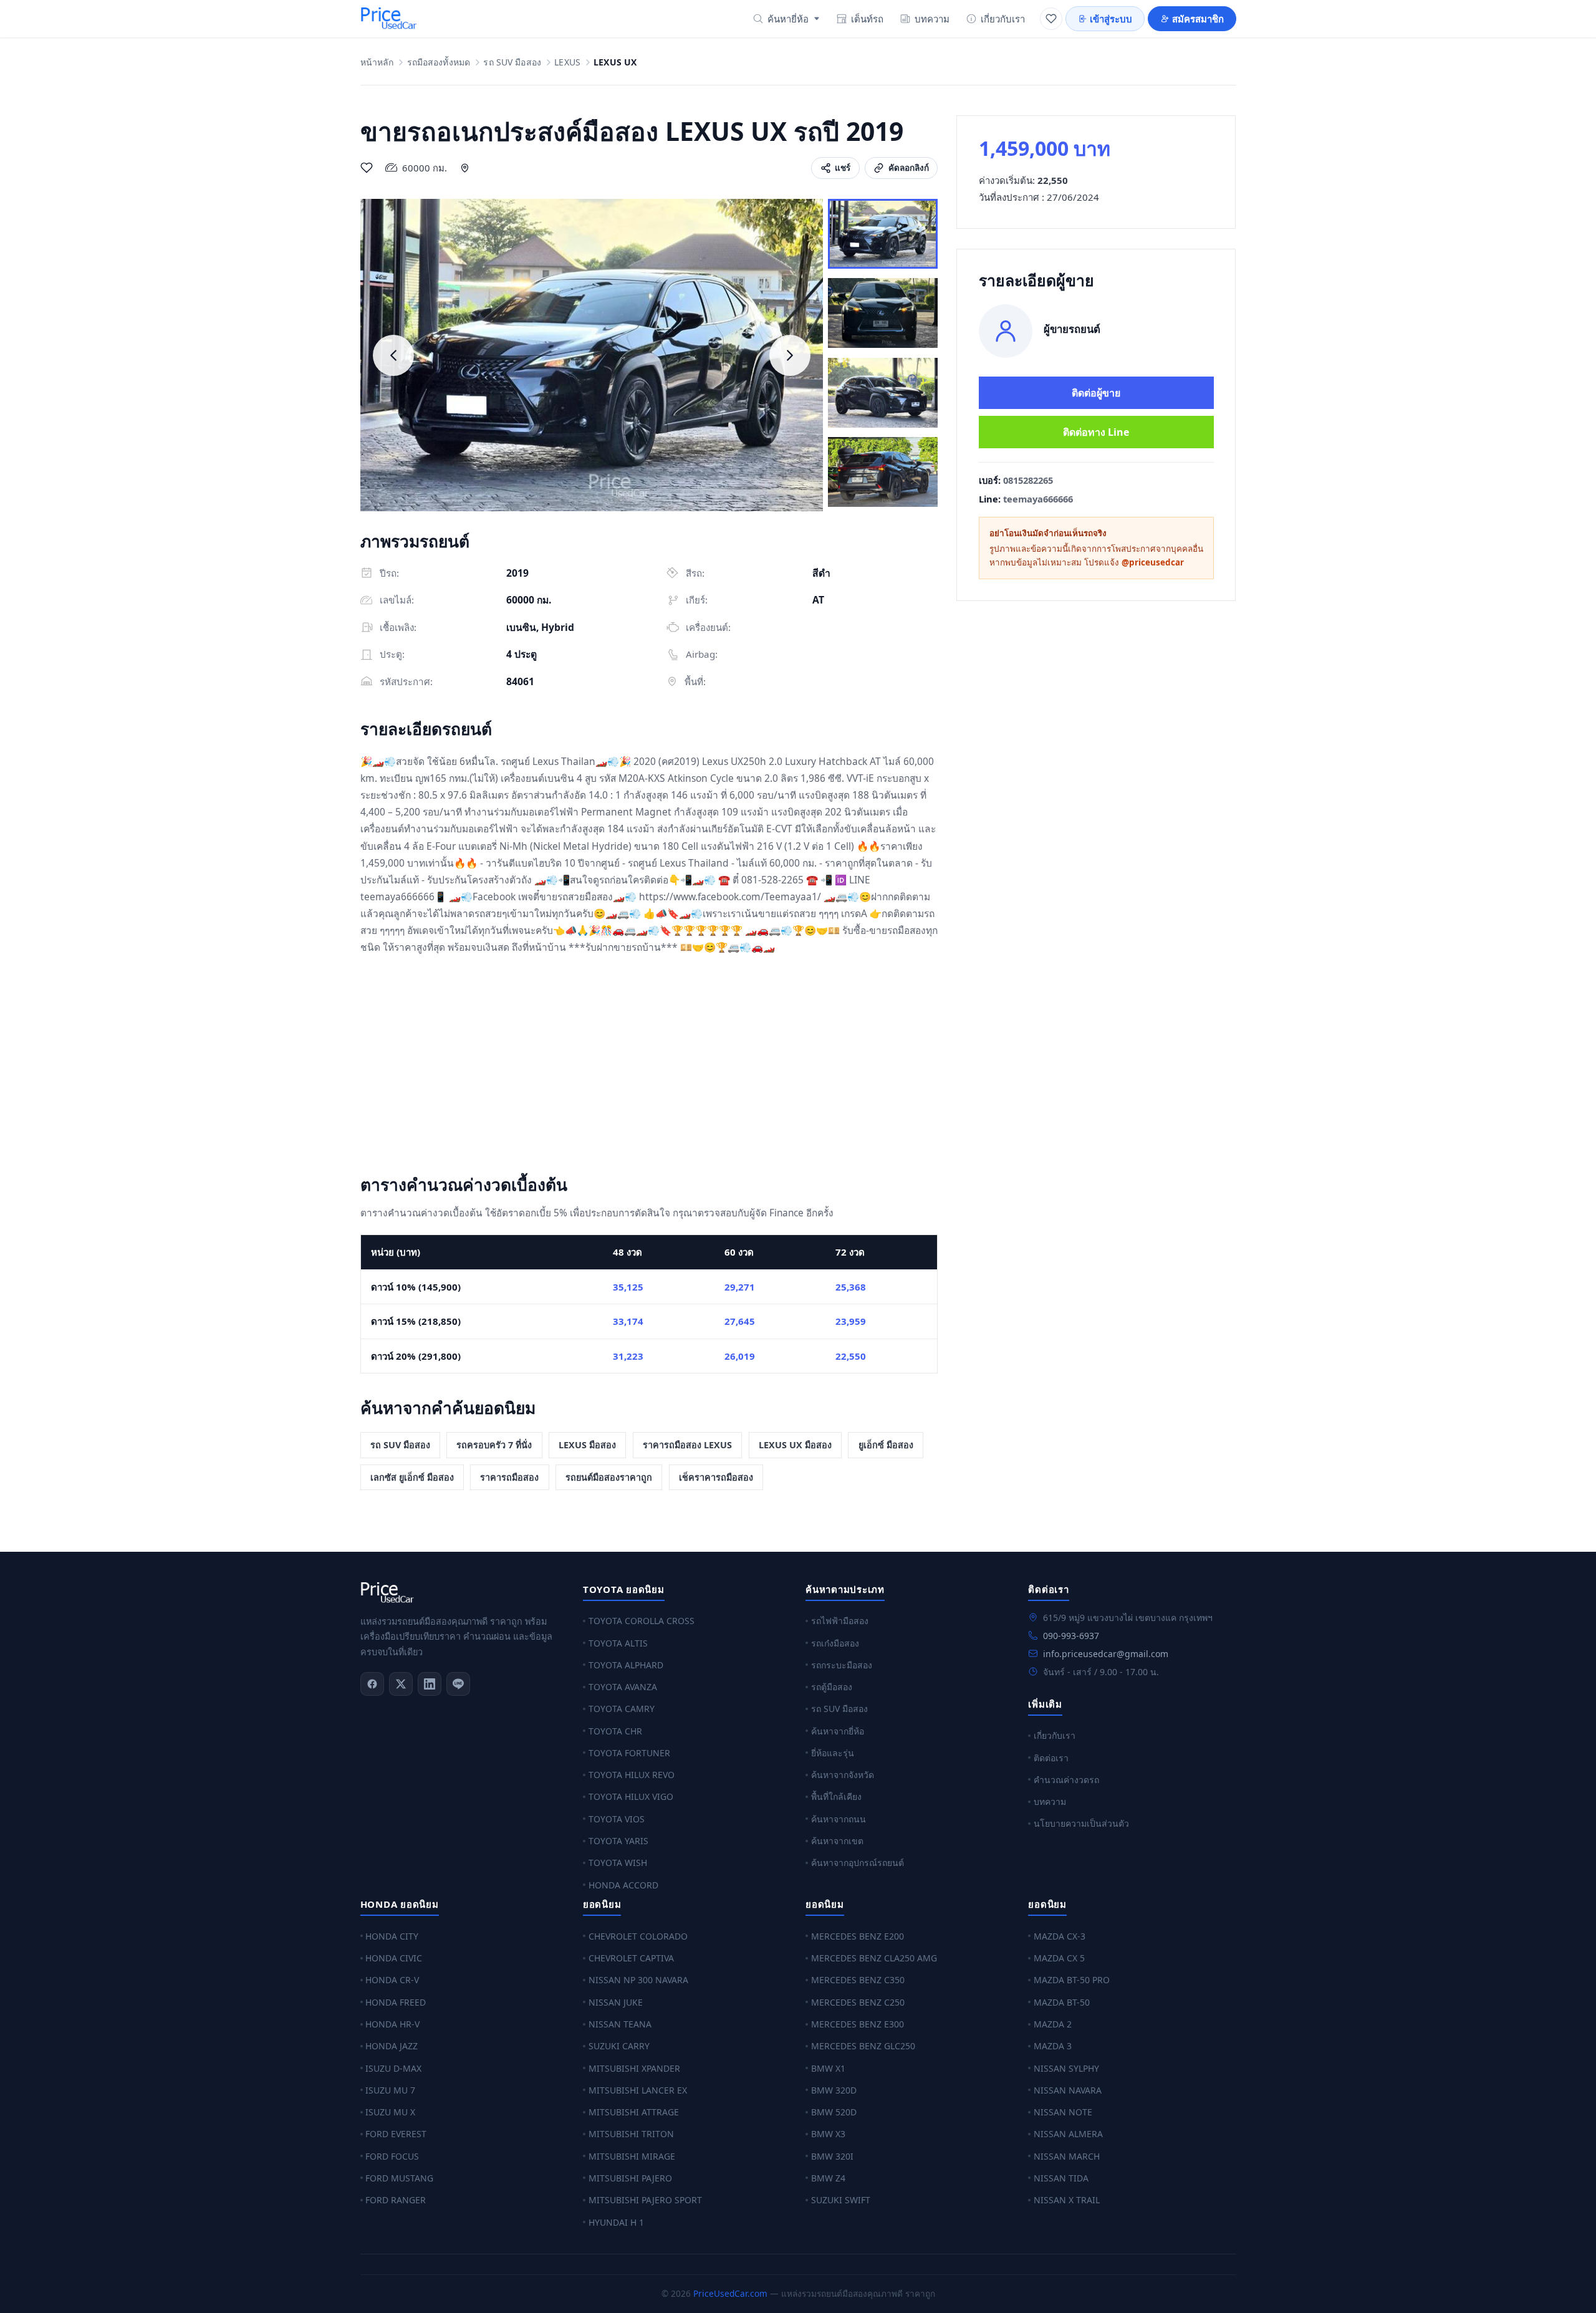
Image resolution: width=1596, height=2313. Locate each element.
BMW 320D (834, 2090)
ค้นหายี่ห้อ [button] (788, 19)
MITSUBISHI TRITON (631, 2134)
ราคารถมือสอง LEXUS (687, 1445)
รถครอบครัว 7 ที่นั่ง (494, 1445)
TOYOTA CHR (615, 1731)
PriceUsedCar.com (730, 2293)
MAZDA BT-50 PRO (1072, 1980)
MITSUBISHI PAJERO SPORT (645, 2200)
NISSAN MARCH (1067, 2156)
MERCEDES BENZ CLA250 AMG (874, 1958)
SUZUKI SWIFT (841, 2200)
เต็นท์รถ (867, 19)
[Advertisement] (649, 1067)
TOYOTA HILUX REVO (632, 1775)
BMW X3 (828, 2134)
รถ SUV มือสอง (512, 63)
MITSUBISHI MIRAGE (632, 2156)
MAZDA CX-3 (1060, 1936)
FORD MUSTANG (399, 2178)
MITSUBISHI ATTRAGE (634, 2112)
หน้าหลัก (377, 63)
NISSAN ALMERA (1068, 2134)
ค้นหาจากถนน (839, 1819)
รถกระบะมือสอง (842, 1665)
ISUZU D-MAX (393, 2068)
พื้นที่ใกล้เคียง (836, 1796)
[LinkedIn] (430, 1684)
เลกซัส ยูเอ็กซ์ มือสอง (412, 1477)
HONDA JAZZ (392, 2046)
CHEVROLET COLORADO (638, 1936)
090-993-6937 (1071, 1636)
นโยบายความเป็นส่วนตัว (1081, 1823)
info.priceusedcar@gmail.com (1106, 1654)
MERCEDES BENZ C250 (858, 2002)
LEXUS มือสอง (587, 1445)
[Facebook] (372, 1684)
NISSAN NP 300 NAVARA (638, 1980)
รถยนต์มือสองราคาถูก (609, 1477)
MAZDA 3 (1053, 2046)
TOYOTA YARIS (618, 1841)
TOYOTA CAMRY (622, 1709)
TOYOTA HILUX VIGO (631, 1796)
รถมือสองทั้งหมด (439, 63)
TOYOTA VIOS (617, 1819)
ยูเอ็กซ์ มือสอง (886, 1445)
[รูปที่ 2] (883, 313)
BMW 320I (832, 2156)
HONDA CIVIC (394, 1958)
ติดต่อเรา (1051, 1758)
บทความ (932, 19)
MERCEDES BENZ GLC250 (863, 2046)
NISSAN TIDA (1061, 2178)
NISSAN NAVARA (1068, 2090)
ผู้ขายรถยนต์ (1072, 329)
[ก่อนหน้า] (393, 355)
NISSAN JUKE (616, 2002)
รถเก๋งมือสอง (835, 1643)
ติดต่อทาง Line (1096, 432)
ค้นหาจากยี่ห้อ (838, 1731)
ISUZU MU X (390, 2112)
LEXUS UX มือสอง (795, 1445)
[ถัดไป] (790, 355)
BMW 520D (834, 2112)
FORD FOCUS (392, 2156)
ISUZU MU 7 (390, 2090)
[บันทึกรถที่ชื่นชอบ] (367, 168)
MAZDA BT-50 (1062, 2002)
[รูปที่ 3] (883, 393)
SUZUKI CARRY (619, 2046)
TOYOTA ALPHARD (626, 1665)
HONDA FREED (396, 2002)
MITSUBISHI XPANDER (634, 2068)
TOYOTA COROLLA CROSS (642, 1621)
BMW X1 (828, 2068)
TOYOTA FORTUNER (629, 1753)
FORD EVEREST (396, 2134)
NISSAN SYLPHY (1066, 2068)
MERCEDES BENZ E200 (858, 1936)
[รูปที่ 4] (883, 472)
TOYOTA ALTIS (618, 1643)
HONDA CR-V (392, 1980)
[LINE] (458, 1684)
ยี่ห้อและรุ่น (833, 1753)
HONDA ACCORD (623, 1885)
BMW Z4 (828, 2178)
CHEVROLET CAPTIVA (631, 1958)
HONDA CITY (392, 1936)
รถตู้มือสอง (832, 1687)
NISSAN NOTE (1063, 2112)
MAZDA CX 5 (1059, 1958)
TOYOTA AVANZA (623, 1687)
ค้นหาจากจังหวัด (843, 1775)
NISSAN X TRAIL (1067, 2200)
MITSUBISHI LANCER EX (638, 2090)
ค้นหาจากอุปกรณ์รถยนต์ (858, 1863)
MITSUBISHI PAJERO (630, 2178)
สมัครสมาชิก (1198, 19)
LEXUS (567, 63)
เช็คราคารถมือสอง (716, 1477)
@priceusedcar (1153, 562)
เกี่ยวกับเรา (1003, 19)
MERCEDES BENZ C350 (858, 1980)
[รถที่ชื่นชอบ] (1051, 19)
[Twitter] (401, 1684)
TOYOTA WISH (618, 1863)
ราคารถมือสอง (509, 1477)
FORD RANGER (396, 2200)
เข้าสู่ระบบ (1111, 19)
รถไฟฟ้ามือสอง (840, 1621)
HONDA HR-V (392, 2024)
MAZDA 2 (1053, 2024)
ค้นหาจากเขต (837, 1841)
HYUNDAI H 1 (616, 2222)
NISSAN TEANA (620, 2024)
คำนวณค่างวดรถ (1066, 1780)
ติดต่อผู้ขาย (1096, 393)
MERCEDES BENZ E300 (858, 2024)
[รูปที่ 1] (883, 234)
